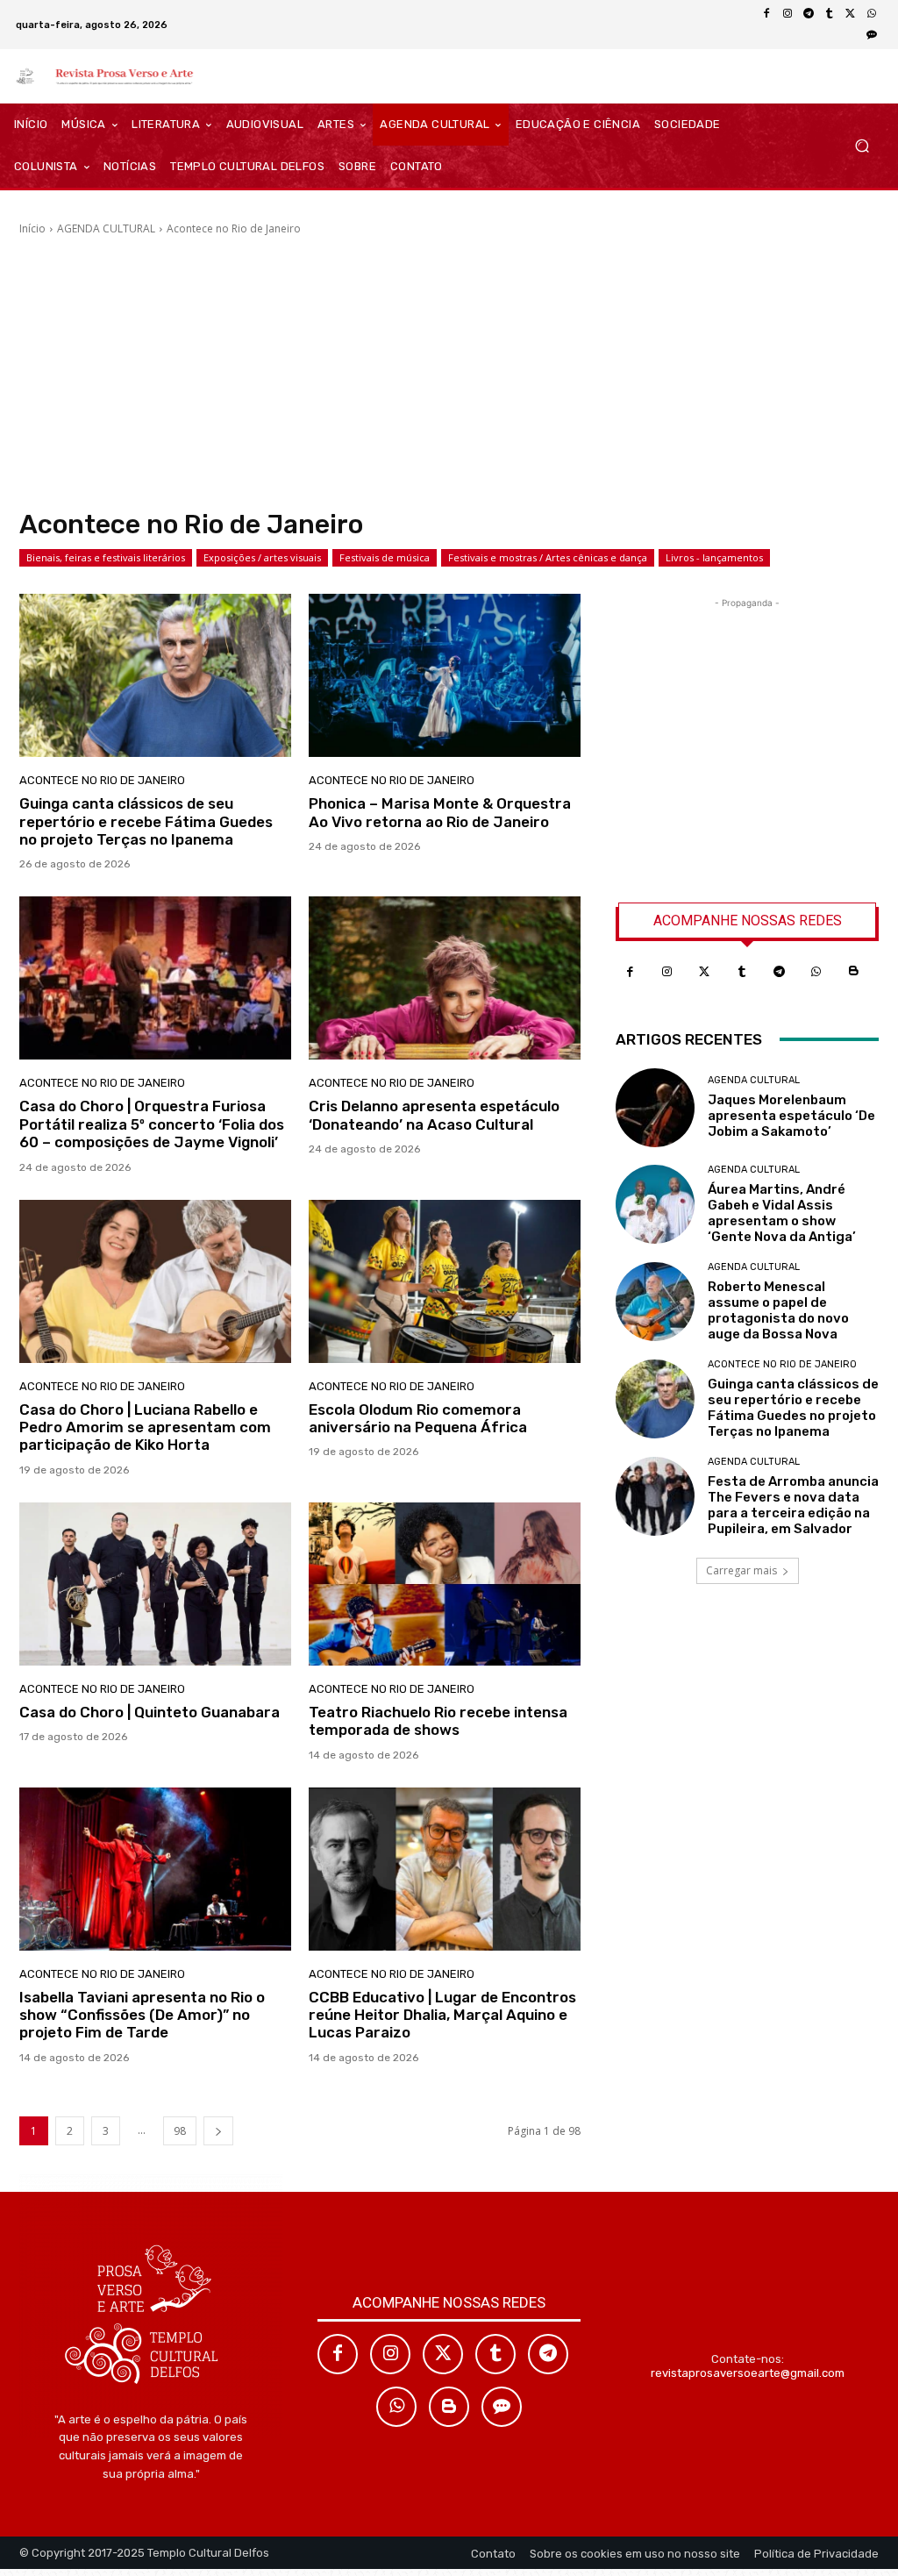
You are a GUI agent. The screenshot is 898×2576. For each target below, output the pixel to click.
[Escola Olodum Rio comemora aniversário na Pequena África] (445, 1281)
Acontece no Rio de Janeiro (102, 780)
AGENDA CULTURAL (106, 228)
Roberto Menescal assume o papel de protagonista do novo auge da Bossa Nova (778, 1310)
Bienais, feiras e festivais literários (106, 557)
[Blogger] (854, 972)
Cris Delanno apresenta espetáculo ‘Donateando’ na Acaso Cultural (434, 1115)
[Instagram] (788, 14)
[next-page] (218, 2131)
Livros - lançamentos (714, 557)
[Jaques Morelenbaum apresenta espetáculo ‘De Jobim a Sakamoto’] (655, 1108)
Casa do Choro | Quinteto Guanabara (150, 1712)
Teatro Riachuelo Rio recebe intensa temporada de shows (438, 1721)
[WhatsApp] (872, 14)
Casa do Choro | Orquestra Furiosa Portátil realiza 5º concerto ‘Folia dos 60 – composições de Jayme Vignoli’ (152, 1124)
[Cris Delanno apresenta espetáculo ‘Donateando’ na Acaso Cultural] (445, 978)
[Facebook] (766, 14)
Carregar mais (741, 1570)
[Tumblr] (830, 14)
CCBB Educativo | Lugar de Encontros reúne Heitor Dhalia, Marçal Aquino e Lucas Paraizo (442, 2015)
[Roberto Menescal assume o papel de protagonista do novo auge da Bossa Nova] (655, 1302)
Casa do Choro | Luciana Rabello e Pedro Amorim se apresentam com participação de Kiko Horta (145, 1427)
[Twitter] (705, 972)
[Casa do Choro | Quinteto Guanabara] (155, 1584)
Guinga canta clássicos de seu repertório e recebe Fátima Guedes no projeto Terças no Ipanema (146, 821)
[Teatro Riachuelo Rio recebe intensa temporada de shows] (445, 1584)
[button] (862, 146)
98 (180, 2131)
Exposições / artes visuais (262, 557)
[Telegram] (809, 14)
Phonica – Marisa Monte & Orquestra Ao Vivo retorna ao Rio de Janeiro (440, 812)
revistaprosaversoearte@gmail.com (748, 2373)
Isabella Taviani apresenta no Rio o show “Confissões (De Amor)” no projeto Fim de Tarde (142, 2015)
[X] (851, 14)
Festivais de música (385, 557)
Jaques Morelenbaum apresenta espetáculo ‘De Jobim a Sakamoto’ (791, 1116)
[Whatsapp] (817, 972)
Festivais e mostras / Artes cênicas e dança (548, 557)
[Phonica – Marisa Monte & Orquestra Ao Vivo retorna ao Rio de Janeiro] (445, 675)
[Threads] (872, 35)
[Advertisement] (449, 373)
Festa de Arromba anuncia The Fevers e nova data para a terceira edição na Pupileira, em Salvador (793, 1505)
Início (32, 228)
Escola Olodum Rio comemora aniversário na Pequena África (418, 1418)
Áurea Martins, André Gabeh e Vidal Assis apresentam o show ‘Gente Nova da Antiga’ (782, 1213)
